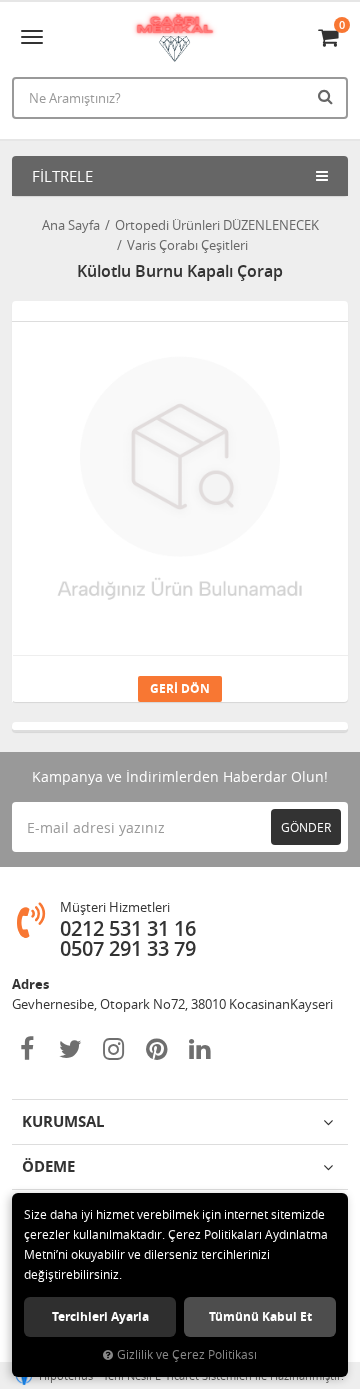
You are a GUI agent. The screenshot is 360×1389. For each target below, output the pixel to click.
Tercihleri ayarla (100, 1316)
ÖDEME (48, 1166)
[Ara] (328, 96)
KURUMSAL (63, 1121)
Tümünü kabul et (260, 1316)
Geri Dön (180, 688)
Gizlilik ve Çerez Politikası (187, 1354)
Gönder (306, 827)
